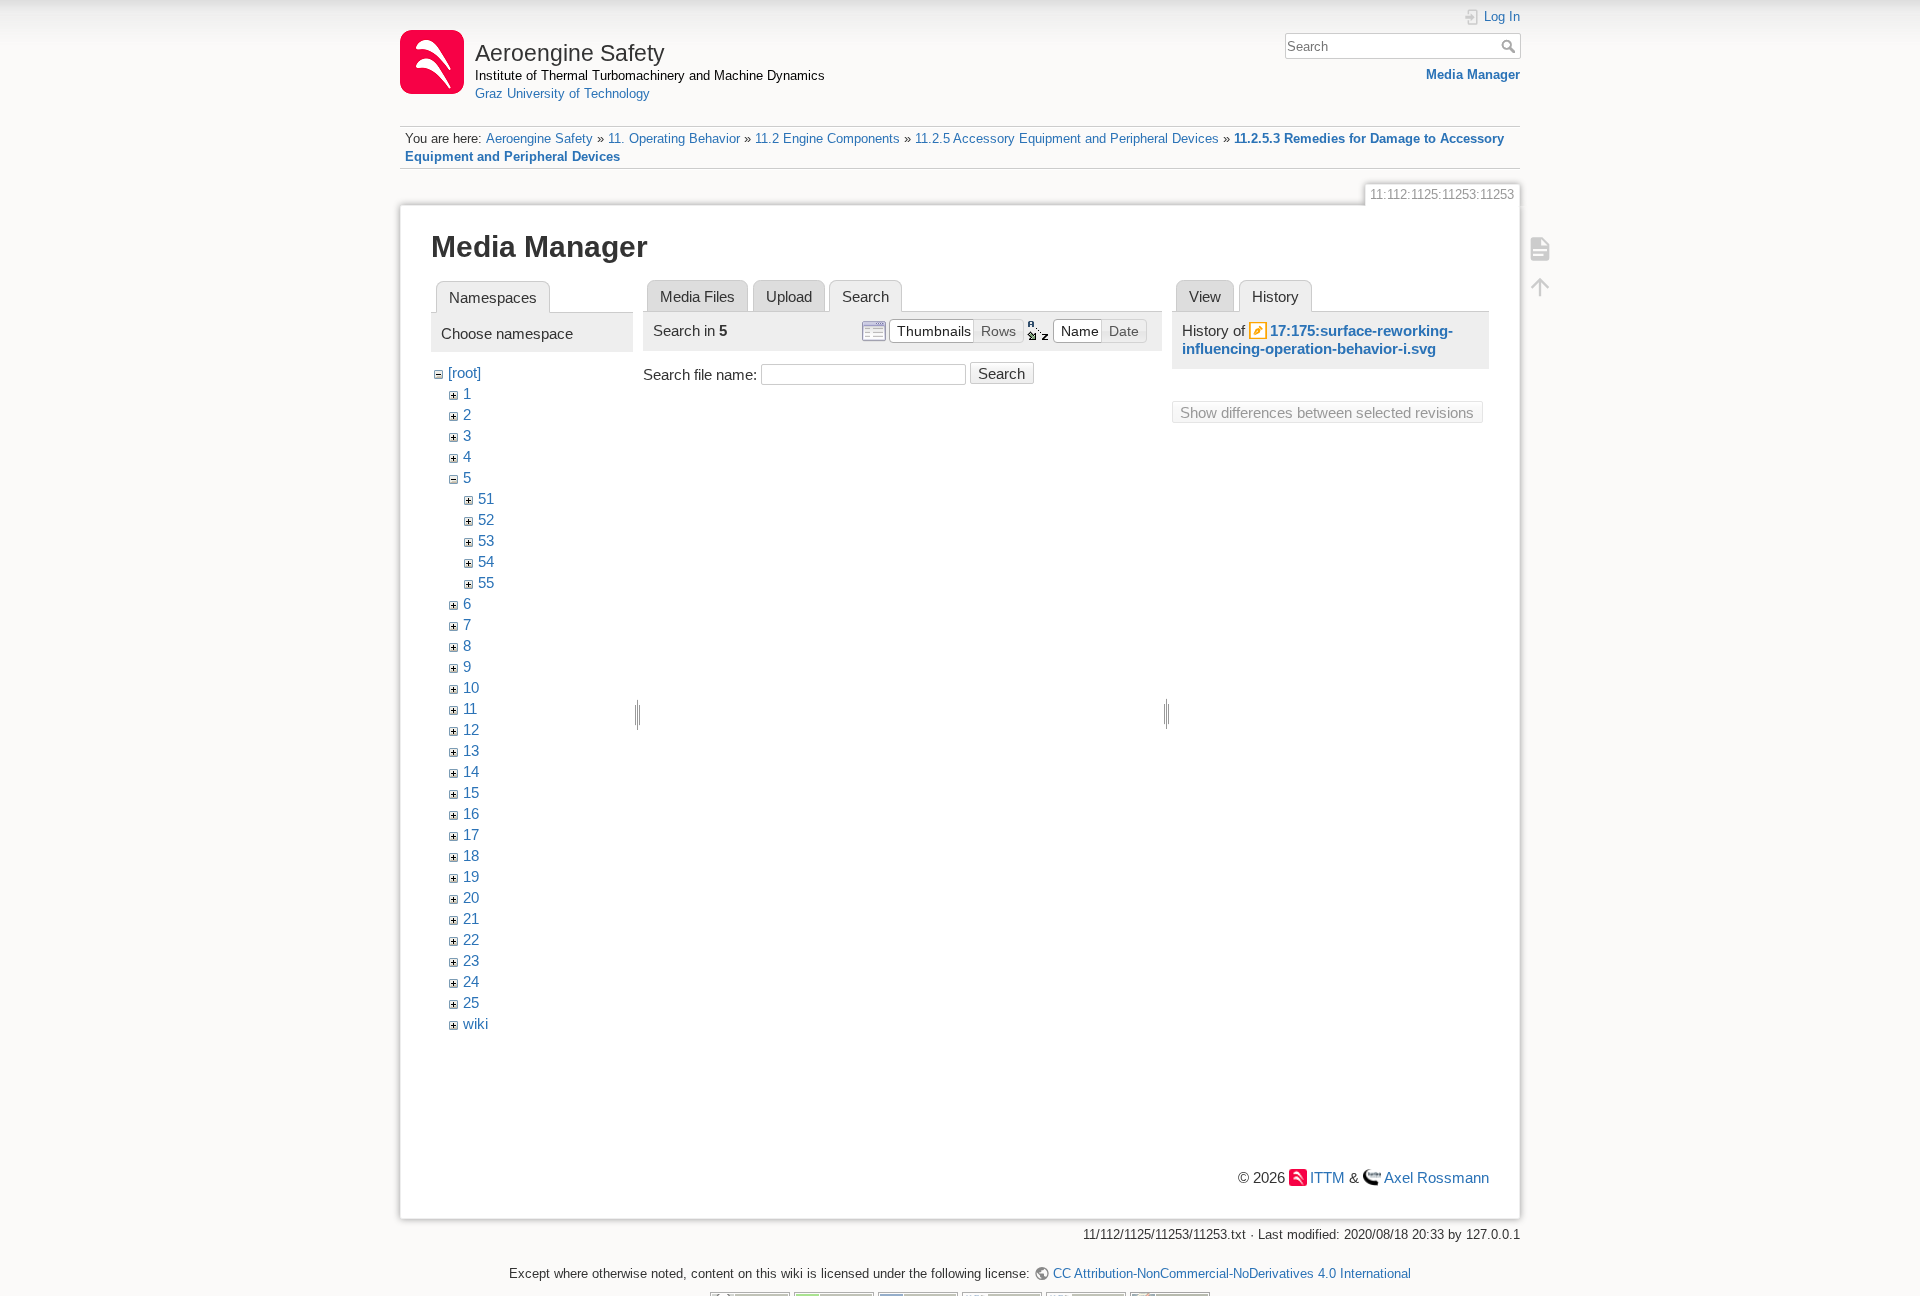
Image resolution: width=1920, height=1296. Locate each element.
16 (471, 813)
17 (471, 834)
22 (471, 939)
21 (471, 918)
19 (471, 876)
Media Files (697, 296)
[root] (464, 372)
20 (471, 897)
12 (471, 729)
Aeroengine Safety (539, 138)
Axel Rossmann (1436, 1177)
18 (471, 855)
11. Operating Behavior (674, 138)
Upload (789, 296)
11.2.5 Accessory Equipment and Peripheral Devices (1067, 138)
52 (486, 519)
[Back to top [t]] (1540, 287)
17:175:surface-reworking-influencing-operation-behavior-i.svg (1317, 339)
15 (471, 792)
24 (471, 981)
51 (486, 498)
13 (471, 750)
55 (486, 582)
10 (471, 687)
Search (1510, 46)
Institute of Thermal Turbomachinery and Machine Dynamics (650, 75)
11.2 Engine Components (827, 138)
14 (471, 771)
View (1205, 296)
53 (486, 540)
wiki (475, 1023)
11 (470, 708)
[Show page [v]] (1540, 249)
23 (471, 960)
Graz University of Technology (562, 93)
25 (471, 1002)
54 (486, 561)
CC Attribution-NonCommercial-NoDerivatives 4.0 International (1231, 1273)
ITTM (1327, 1177)
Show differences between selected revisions (1327, 412)
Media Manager (1473, 74)
